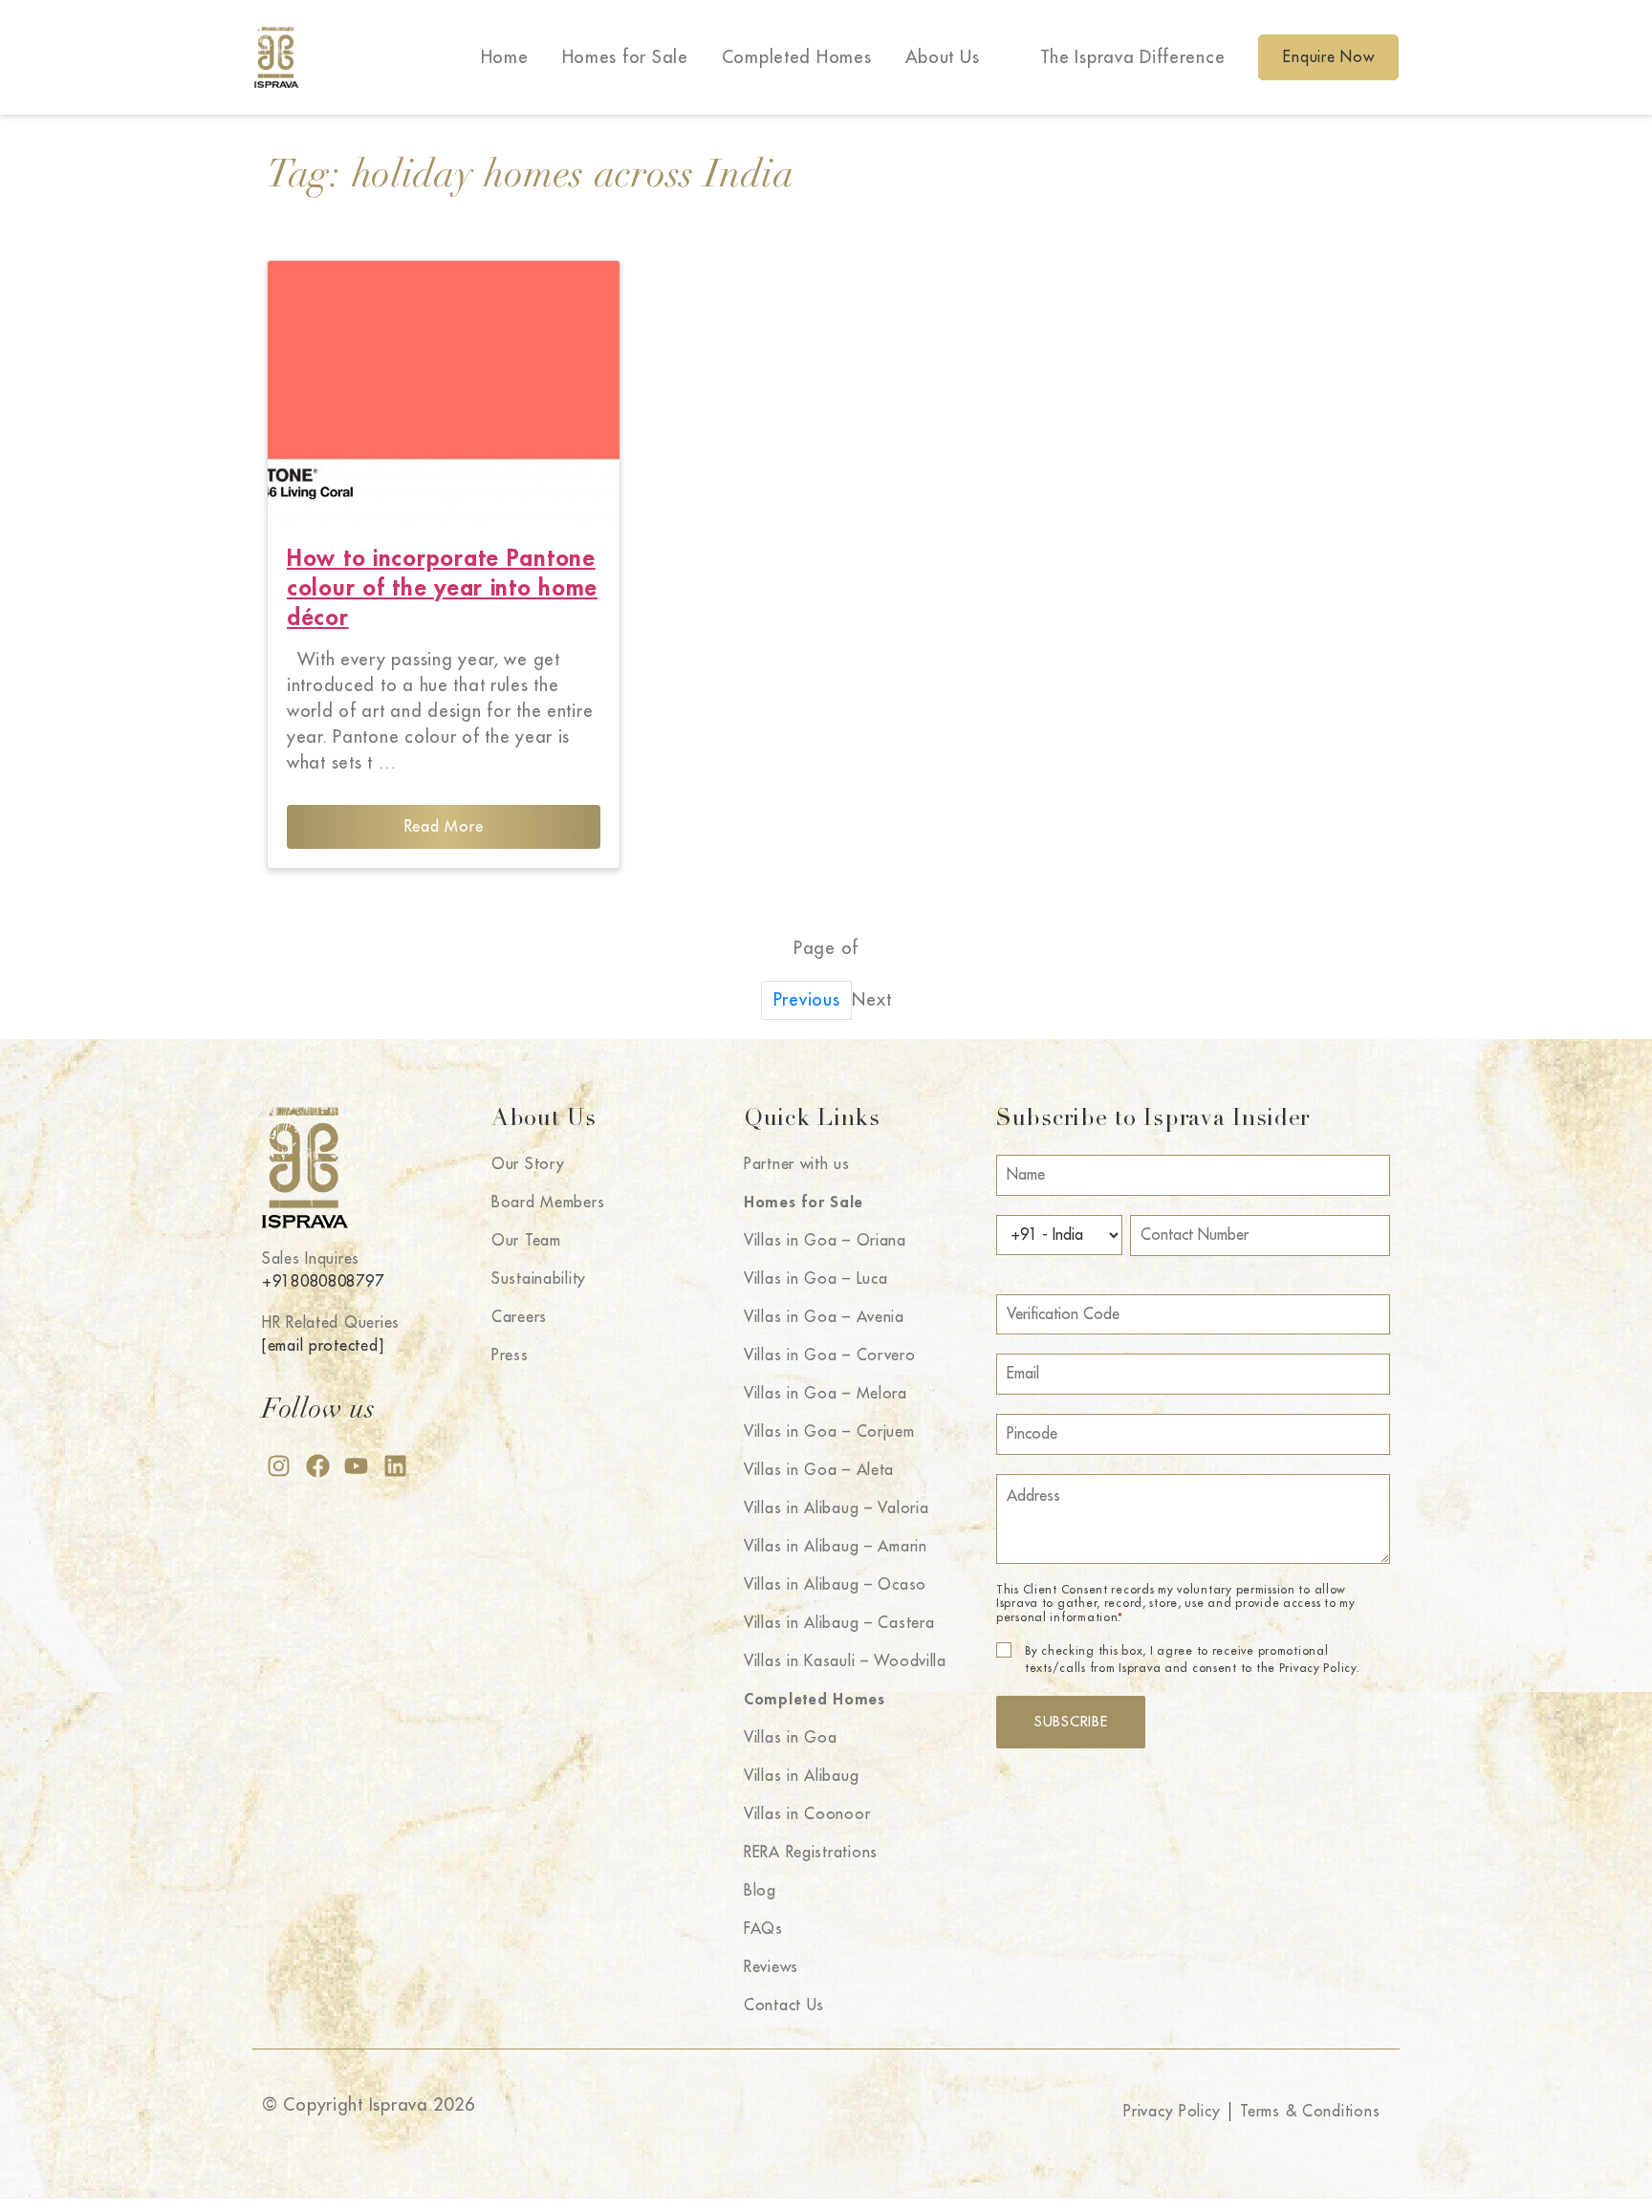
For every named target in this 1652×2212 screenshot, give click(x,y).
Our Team (526, 1241)
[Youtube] (356, 1466)
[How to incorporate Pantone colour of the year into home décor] (444, 393)
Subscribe (1071, 1722)
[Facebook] (318, 1466)
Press (510, 1355)
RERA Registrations (811, 1853)
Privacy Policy (1172, 2112)
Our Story (528, 1164)
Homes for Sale (625, 57)
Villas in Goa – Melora (826, 1394)
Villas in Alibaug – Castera (839, 1623)
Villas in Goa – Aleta (819, 1470)
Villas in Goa (790, 1738)
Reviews (771, 1967)
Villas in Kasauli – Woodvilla (845, 1661)
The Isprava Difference (1133, 57)
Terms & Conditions (1310, 2112)
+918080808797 (323, 1282)
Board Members (548, 1203)
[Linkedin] (395, 1466)
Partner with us (797, 1164)
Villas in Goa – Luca (815, 1279)
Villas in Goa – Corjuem (829, 1432)
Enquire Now (1328, 57)
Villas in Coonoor (807, 1814)
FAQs (763, 1929)
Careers (519, 1317)
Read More (444, 827)
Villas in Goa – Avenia (824, 1317)
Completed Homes (797, 57)
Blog (760, 1891)
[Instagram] (279, 1466)
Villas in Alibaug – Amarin (836, 1547)
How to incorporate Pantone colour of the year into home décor (442, 588)
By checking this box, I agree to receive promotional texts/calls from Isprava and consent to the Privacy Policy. (1192, 1659)
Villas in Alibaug (801, 1776)
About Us (943, 57)
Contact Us (784, 2006)
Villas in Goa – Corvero (830, 1355)
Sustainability (539, 1279)
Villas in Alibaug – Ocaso (835, 1585)
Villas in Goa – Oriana (825, 1241)
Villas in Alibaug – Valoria (836, 1508)
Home (505, 57)
